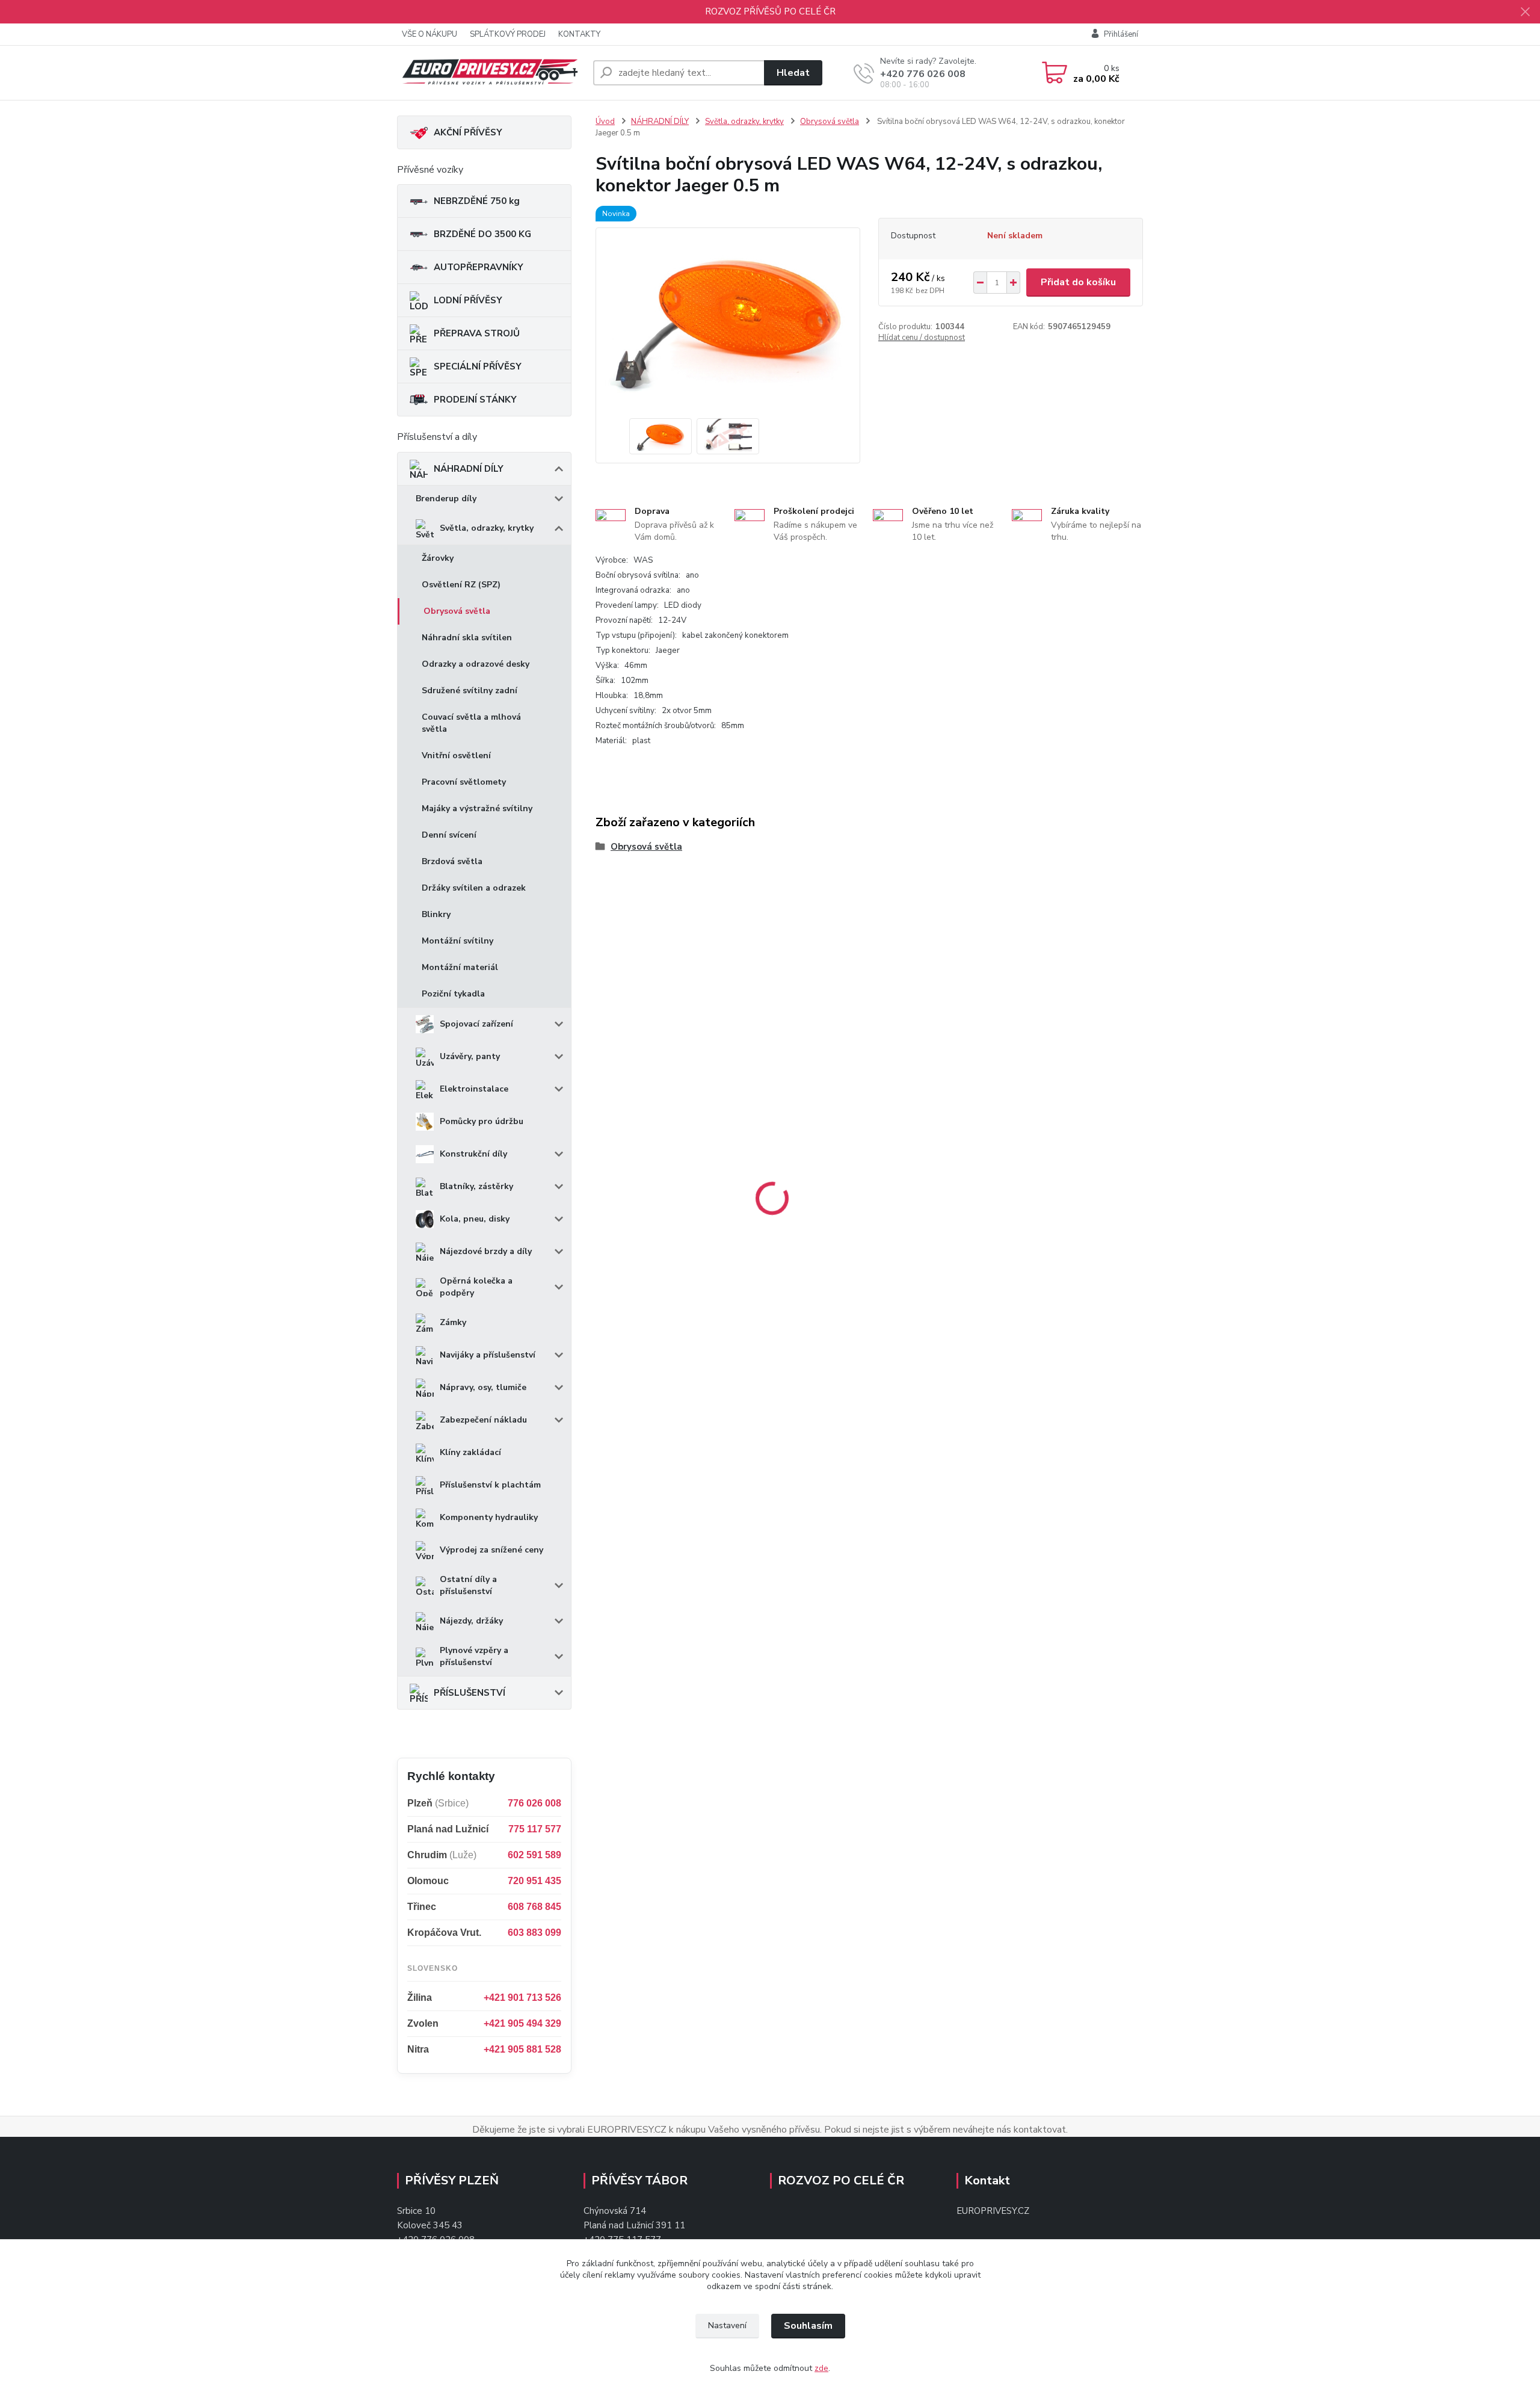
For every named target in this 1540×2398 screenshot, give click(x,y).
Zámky (453, 1322)
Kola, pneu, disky (475, 1219)
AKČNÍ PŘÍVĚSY (468, 132)
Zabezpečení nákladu (483, 1420)
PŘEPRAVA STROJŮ (477, 333)
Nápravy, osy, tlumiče (483, 1387)
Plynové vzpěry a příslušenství (474, 1656)
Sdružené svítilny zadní (470, 691)
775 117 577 (535, 1829)
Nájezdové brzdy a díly (486, 1251)
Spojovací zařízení (476, 1024)
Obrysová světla (457, 611)
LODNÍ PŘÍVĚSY (468, 300)
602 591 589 (534, 1855)
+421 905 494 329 (522, 2023)
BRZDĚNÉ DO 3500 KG (482, 234)
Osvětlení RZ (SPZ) (461, 585)
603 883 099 (534, 1933)
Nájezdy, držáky (471, 1621)
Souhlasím (808, 2326)
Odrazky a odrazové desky (476, 664)
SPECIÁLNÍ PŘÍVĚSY (478, 366)
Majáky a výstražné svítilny (477, 808)
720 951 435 (534, 1881)
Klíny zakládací (470, 1452)
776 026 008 (534, 1803)
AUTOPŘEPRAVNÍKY (479, 267)
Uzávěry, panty (470, 1056)
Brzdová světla (452, 861)
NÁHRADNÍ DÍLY (469, 469)
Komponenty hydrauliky (489, 1517)
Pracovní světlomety (464, 782)
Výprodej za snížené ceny (491, 1550)
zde (821, 2368)
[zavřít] (1525, 12)
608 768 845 (534, 1907)
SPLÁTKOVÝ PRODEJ (508, 34)
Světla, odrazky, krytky (487, 528)
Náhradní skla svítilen (467, 638)
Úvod (605, 122)
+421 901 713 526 (522, 1998)
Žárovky (438, 558)
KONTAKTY (579, 34)
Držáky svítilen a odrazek (474, 888)
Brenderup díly (446, 499)
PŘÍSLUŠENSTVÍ (470, 1693)
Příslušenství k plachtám (490, 1485)
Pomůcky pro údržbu (482, 1121)
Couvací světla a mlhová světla (471, 723)
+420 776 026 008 (923, 74)
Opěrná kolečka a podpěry (476, 1287)
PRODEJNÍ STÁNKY (475, 400)
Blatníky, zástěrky (476, 1186)
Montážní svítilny (457, 941)
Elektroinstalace (474, 1089)
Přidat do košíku (1078, 282)
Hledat (793, 73)
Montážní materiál (460, 967)
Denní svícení (449, 835)
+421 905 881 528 (522, 2049)
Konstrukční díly (473, 1154)
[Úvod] (490, 73)
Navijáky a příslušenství (488, 1355)
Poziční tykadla (453, 994)
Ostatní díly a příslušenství (468, 1585)
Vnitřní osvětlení (456, 756)
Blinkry (436, 914)
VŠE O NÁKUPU (430, 34)
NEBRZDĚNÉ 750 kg (477, 201)
